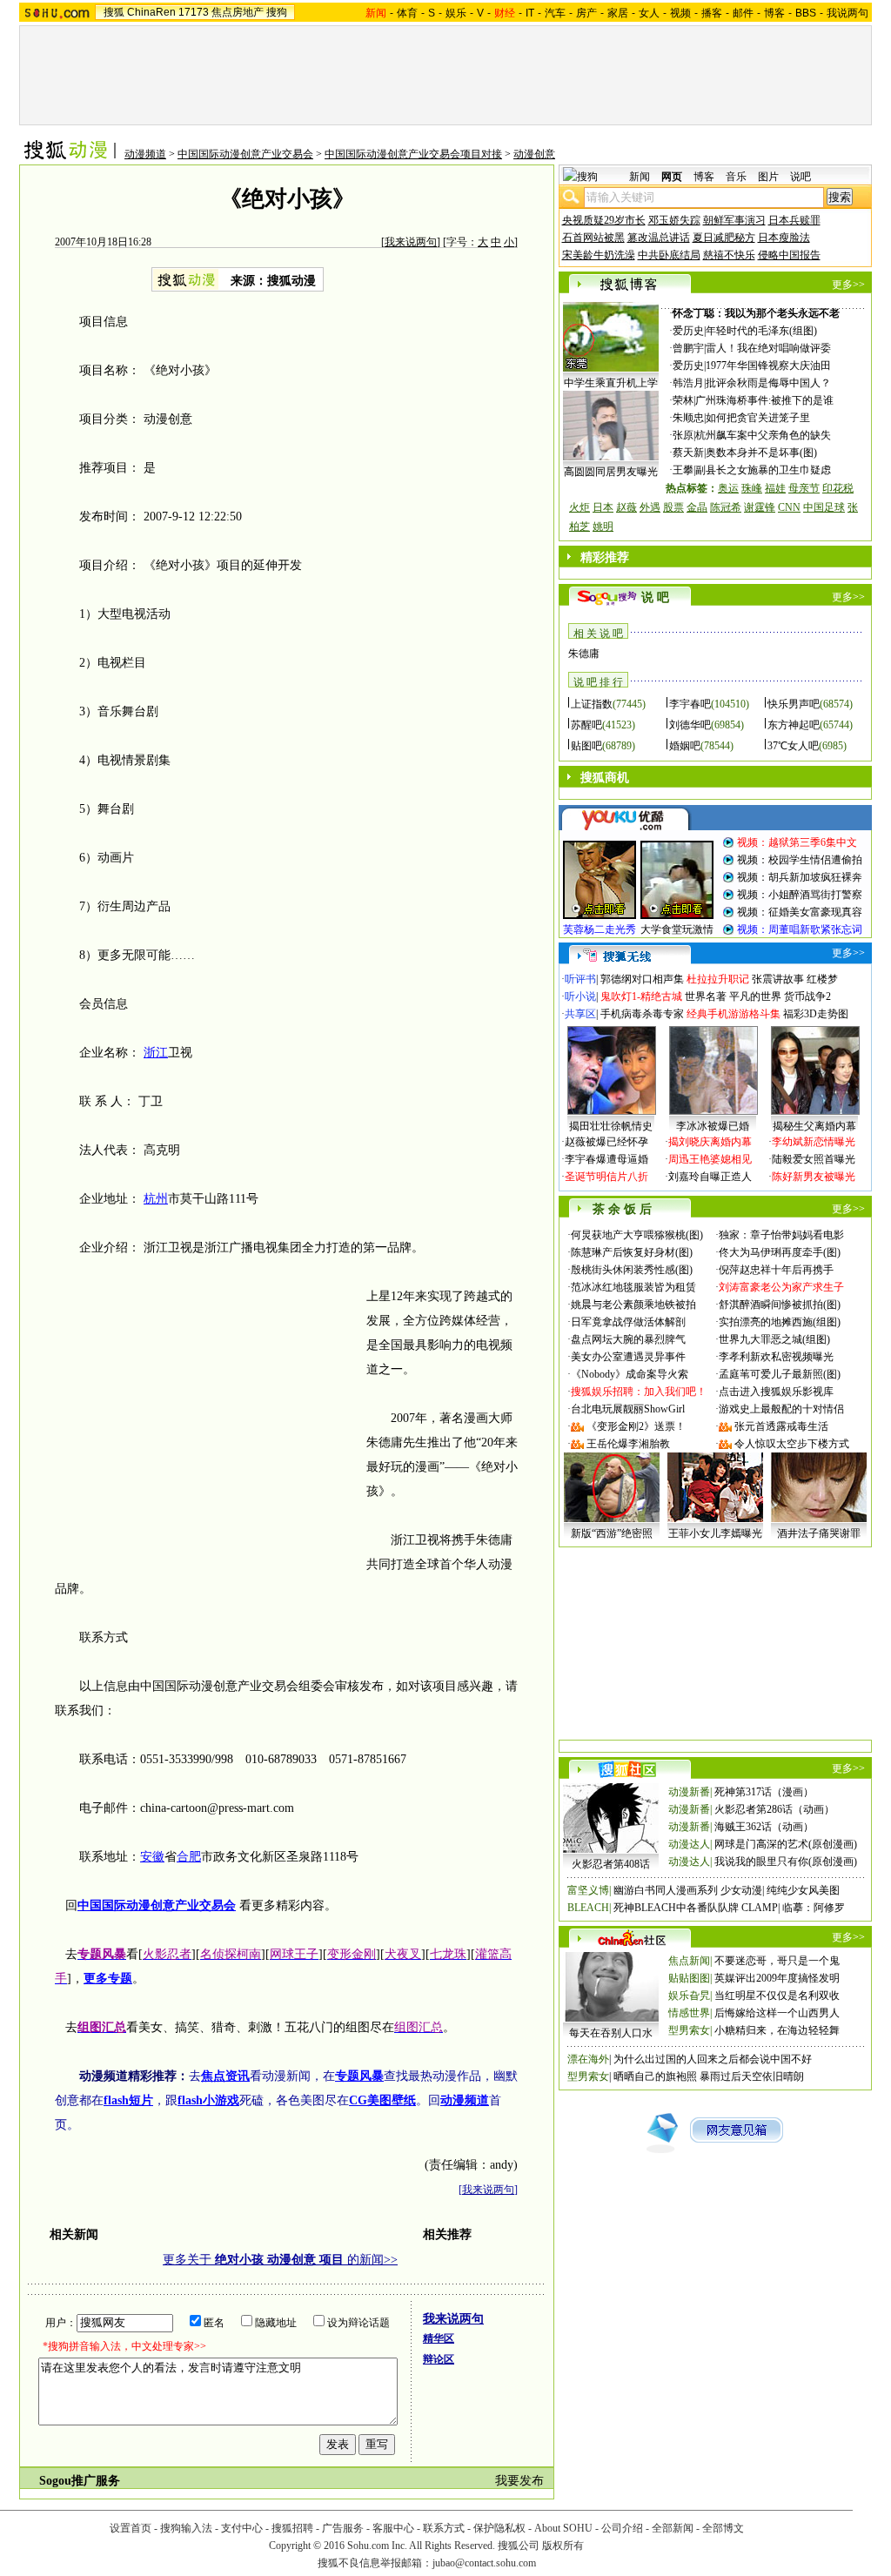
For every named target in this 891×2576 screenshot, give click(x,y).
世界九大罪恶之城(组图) (774, 1339)
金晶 (697, 507)
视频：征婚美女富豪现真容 (800, 912)
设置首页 (131, 2528)
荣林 (683, 400)
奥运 (728, 488)
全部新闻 (673, 2528)
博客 (774, 13)
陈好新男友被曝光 (814, 1177)
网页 (672, 177)
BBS (806, 13)
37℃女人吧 (793, 746)
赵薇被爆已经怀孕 (606, 1142)
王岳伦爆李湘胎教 (628, 1444)
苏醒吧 (586, 725)
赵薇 (626, 507)
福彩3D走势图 (816, 1014)
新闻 (640, 177)
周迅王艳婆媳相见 (710, 1159)
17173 (194, 12)
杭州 (156, 1199)
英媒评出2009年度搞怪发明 (777, 1978)
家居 (618, 13)
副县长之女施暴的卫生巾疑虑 (763, 470)
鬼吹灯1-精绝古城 (641, 996)
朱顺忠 (688, 418)
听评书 (580, 979)
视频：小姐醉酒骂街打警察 (800, 895)
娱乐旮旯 (689, 1996)
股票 (673, 507)
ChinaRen (151, 12)
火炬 (579, 507)
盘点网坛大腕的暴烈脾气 (628, 1339)
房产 (586, 13)
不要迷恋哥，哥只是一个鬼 (777, 1961)
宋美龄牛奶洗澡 (599, 255)
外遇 (650, 507)
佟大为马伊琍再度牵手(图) (780, 1252)
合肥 (189, 1857)
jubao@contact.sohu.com (484, 2563)
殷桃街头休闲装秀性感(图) (632, 1270)
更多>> (848, 285)
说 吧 (655, 597)
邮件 (743, 13)
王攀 (683, 470)
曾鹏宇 (688, 348)
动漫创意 (534, 154)
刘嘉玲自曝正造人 (710, 1177)
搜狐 (114, 12)
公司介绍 (622, 2528)
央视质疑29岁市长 (604, 220)
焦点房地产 (238, 12)
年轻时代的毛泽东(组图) (761, 331)
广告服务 (343, 2528)
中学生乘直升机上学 (611, 383)
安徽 (152, 1857)
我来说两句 (411, 242)
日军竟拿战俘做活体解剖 (628, 1322)
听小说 (580, 996)
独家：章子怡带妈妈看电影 (781, 1235)
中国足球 (824, 507)
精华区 (439, 2338)
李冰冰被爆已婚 (713, 1126)
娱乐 (456, 13)
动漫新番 (689, 1792)
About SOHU (563, 2528)
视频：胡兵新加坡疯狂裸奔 (800, 877)
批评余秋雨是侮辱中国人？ (768, 383)
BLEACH (588, 1908)
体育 (407, 13)
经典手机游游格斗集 (734, 1014)
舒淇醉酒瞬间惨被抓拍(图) (780, 1305)
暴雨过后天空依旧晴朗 (752, 2076)
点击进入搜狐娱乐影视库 (776, 1392)
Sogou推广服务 (80, 2481)
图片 (768, 177)
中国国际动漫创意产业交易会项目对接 (413, 154)
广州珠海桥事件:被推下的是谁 (764, 400)
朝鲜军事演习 (734, 220)
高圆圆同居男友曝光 (611, 472)
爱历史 (688, 331)
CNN (789, 507)
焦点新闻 (689, 1961)
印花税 (838, 488)
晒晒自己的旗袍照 (655, 2076)
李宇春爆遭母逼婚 (606, 1159)
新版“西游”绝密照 (612, 1533)
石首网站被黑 (593, 238)
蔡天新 (688, 453)
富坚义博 (588, 1890)
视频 (680, 13)
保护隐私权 (499, 2528)
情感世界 (689, 2013)
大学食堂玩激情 (677, 929)
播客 (712, 13)
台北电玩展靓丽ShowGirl (628, 1409)
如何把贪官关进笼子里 (758, 418)
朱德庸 (584, 654)
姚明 (603, 527)
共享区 (580, 1014)
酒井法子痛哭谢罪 (819, 1533)
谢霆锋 (760, 507)
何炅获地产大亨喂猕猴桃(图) (637, 1235)
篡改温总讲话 (659, 238)
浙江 (156, 1053)
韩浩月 (688, 383)
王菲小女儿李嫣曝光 (715, 1533)
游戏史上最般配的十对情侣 (781, 1409)
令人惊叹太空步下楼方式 (792, 1444)
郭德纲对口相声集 (642, 979)
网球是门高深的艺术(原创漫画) (786, 1844)
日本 (603, 507)
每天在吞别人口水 (611, 2033)
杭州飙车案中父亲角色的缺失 (763, 435)
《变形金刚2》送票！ (636, 1426)
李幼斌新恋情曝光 (814, 1142)
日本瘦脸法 (784, 238)
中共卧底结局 (669, 255)
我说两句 (847, 13)
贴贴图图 (689, 1978)
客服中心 (393, 2528)
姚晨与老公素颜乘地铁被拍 (633, 1305)
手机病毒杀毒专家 (642, 1014)
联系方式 (444, 2528)
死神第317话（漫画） (764, 1792)
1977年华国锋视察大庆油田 (768, 366)
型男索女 (689, 2030)
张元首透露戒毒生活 (781, 1426)
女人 (649, 13)
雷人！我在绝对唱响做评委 (768, 348)
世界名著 (706, 996)
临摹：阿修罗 (814, 1908)
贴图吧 (586, 746)
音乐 (736, 177)
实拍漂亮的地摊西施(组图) (780, 1322)
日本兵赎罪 (794, 220)
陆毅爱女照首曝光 (814, 1159)
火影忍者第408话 (611, 1864)
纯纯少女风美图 (803, 1890)
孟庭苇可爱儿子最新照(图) (780, 1374)
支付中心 (242, 2528)
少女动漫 (741, 1890)
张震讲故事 (778, 979)
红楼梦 (822, 979)
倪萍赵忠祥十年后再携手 (776, 1270)
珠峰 (752, 488)
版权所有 (563, 2546)
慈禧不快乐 (729, 255)
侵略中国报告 (789, 255)
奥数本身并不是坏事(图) (761, 453)
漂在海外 (588, 2059)
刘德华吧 (690, 725)
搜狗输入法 (186, 2528)
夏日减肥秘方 (724, 238)
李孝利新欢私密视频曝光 (776, 1357)
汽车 (555, 13)
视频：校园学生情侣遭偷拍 (800, 860)
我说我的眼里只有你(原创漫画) (786, 1862)
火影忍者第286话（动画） (774, 1809)
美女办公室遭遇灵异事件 (628, 1357)
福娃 (775, 488)
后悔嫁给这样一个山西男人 (777, 2013)
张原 (683, 435)
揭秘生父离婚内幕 (814, 1126)
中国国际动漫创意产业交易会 (245, 154)
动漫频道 (145, 154)
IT (530, 13)
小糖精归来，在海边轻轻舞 (777, 2030)
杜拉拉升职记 (718, 979)
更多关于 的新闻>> (280, 2260)
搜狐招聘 (292, 2528)
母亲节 (804, 488)
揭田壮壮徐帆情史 (611, 1126)
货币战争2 (807, 996)
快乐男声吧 (794, 704)
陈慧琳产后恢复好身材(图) (632, 1252)
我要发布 (519, 2481)
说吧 (801, 177)
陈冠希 (726, 507)
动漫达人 (689, 1844)
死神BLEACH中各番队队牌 (676, 1908)
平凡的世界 (755, 996)
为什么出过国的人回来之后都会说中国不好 (713, 2059)
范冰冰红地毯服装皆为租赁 (633, 1287)
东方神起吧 (794, 725)
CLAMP (760, 1908)
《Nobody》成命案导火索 (630, 1374)
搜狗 (277, 12)
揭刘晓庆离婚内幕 (710, 1142)
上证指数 (592, 704)
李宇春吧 (690, 704)
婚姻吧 (685, 746)
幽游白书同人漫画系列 (666, 1890)
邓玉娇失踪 (674, 220)
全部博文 (723, 2528)
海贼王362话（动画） (764, 1827)
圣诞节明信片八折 (606, 1177)
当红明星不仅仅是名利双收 (777, 1996)
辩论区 (439, 2359)
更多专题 (108, 1979)
